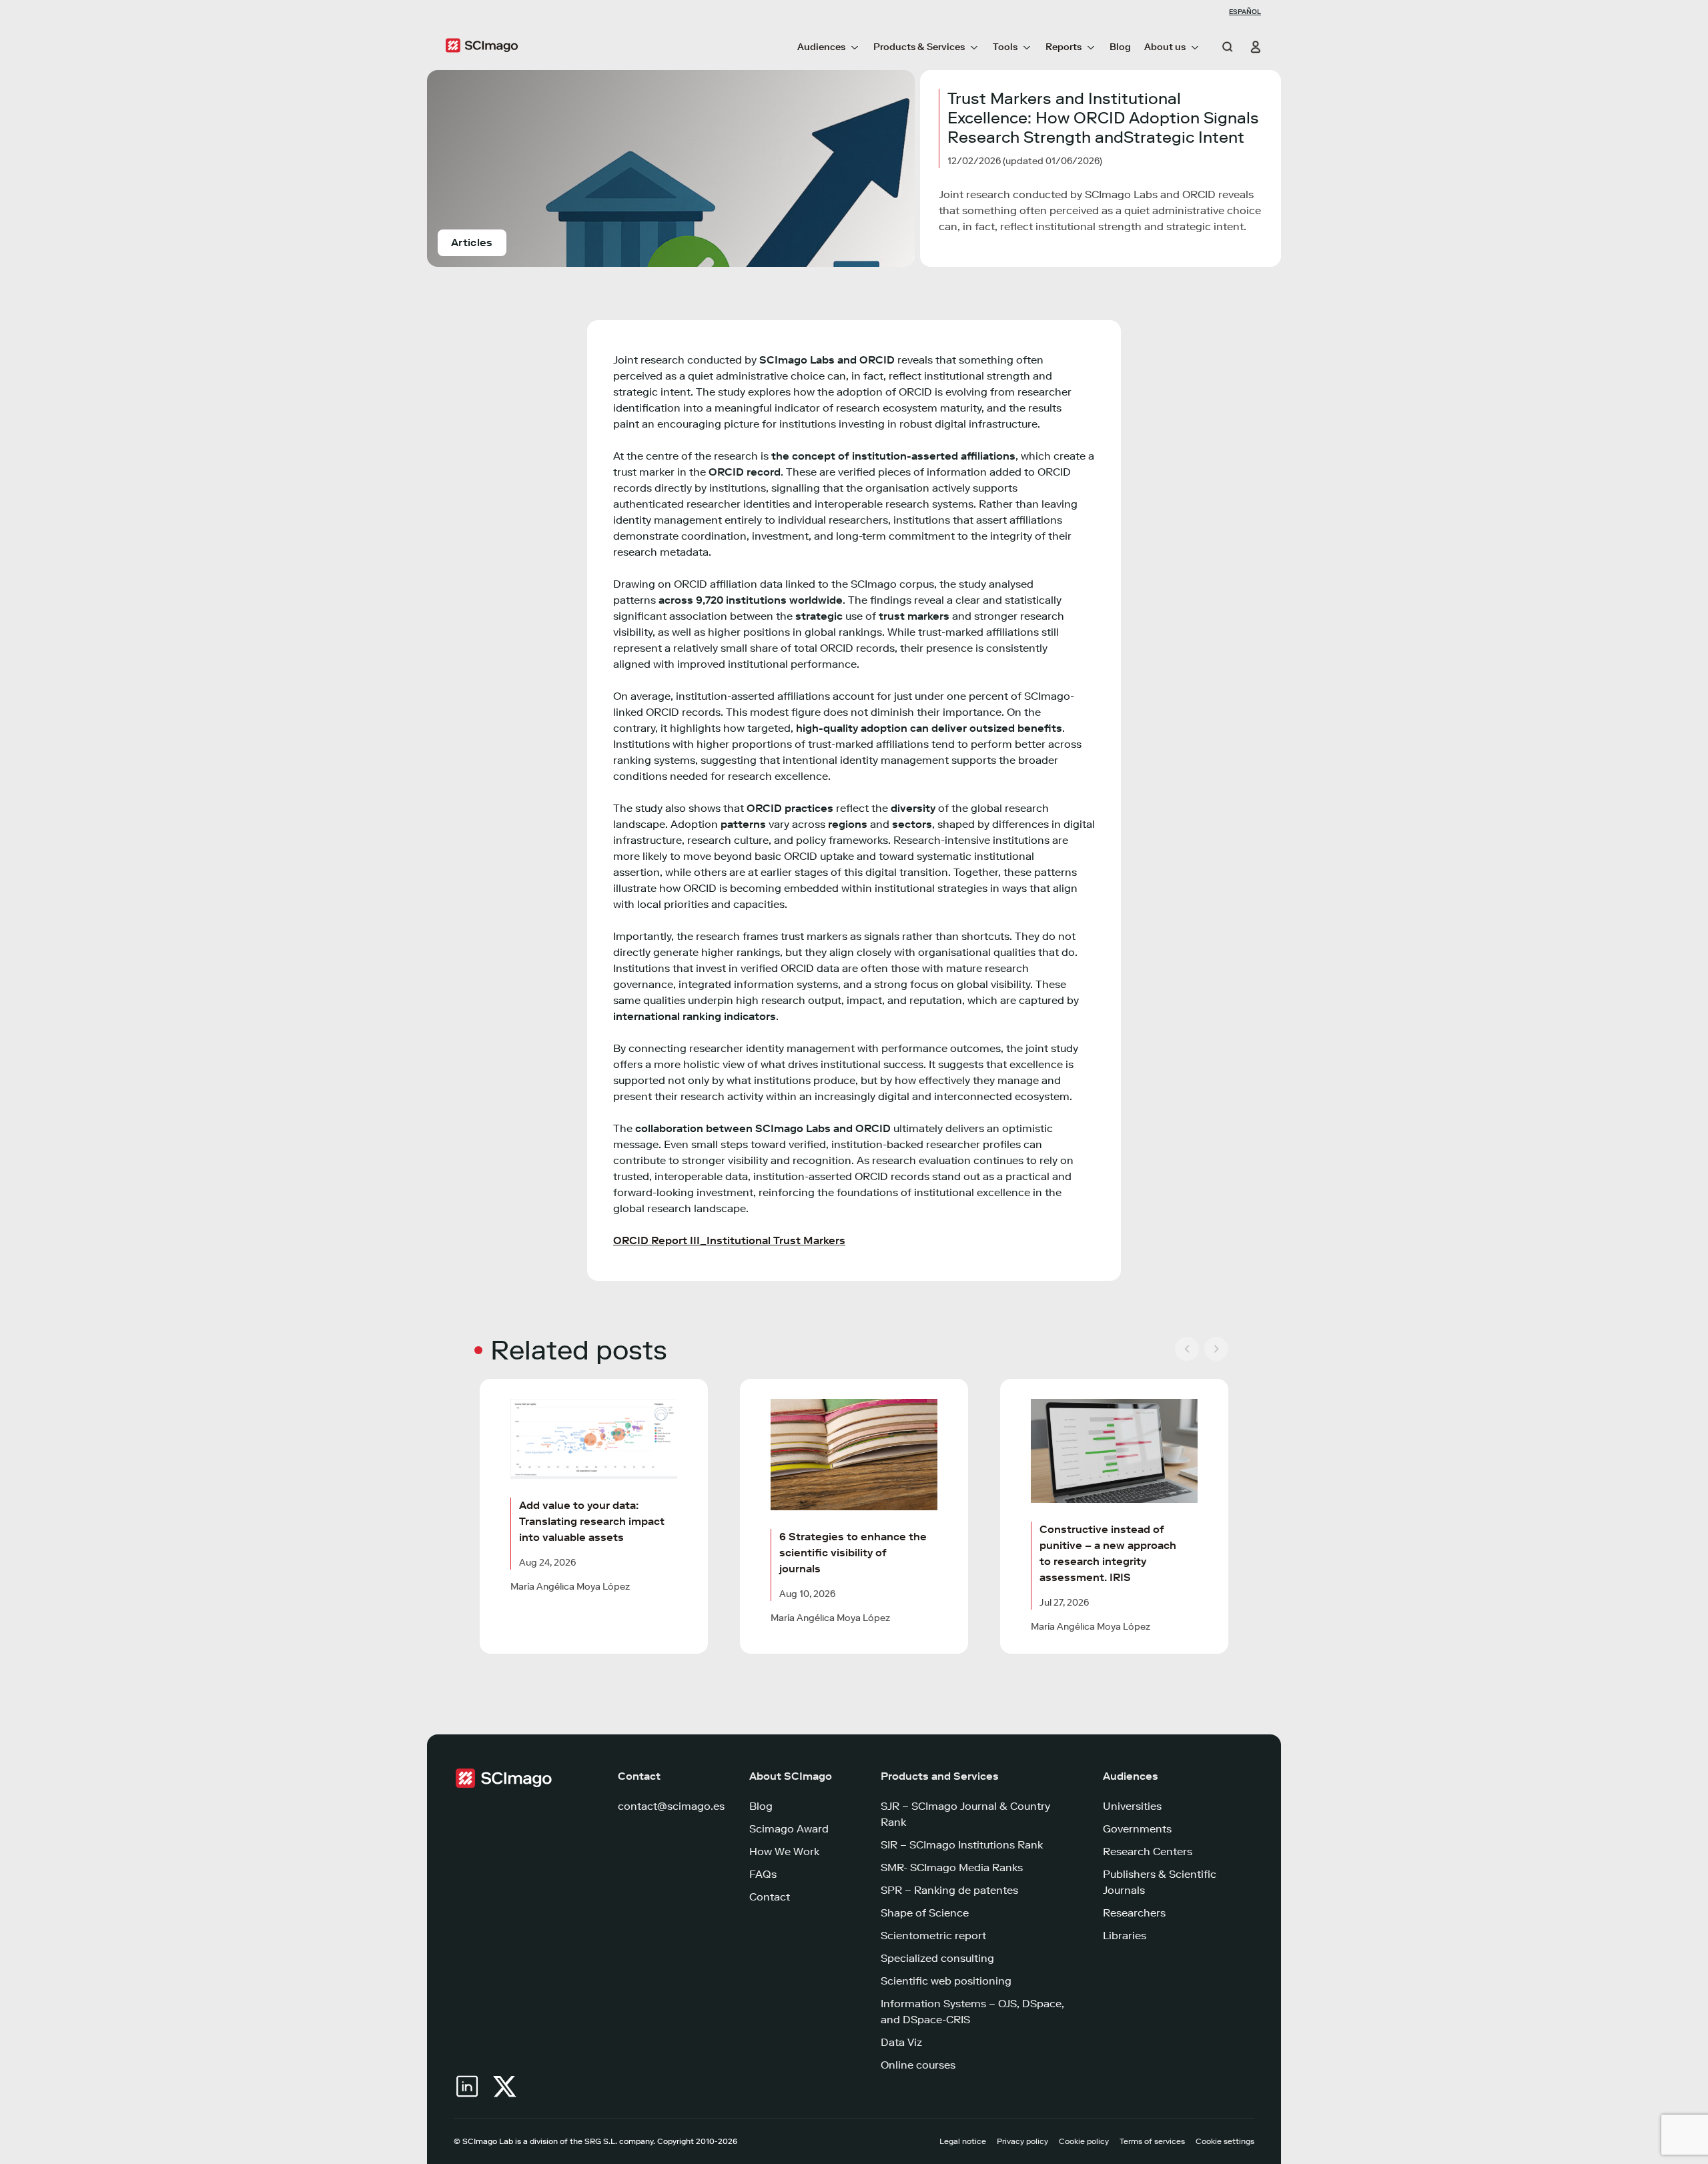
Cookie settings (1225, 2141)
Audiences (821, 47)
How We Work (784, 1851)
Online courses (918, 2065)
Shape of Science (925, 1913)
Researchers (1134, 1913)
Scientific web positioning (946, 1981)
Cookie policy (1084, 2141)
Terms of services (1152, 2141)
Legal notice (963, 2141)
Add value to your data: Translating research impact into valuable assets (592, 1521)
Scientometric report (933, 1936)
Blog (1120, 47)
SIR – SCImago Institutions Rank (962, 1845)
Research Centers (1148, 1851)
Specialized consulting (937, 1958)
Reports (1063, 47)
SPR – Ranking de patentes (949, 1890)
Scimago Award (789, 1829)
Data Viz (901, 2042)
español (1245, 12)
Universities (1132, 1806)
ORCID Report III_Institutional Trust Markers (729, 1240)
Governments (1137, 1829)
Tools (1005, 47)
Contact (770, 1897)
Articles (472, 242)
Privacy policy (1022, 2141)
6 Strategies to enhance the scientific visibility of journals (853, 1553)
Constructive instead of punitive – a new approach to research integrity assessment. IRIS (1108, 1553)
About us (1165, 47)
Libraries (1125, 1936)
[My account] (1250, 47)
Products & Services (919, 47)
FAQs (763, 1874)
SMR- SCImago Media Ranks (952, 1867)
